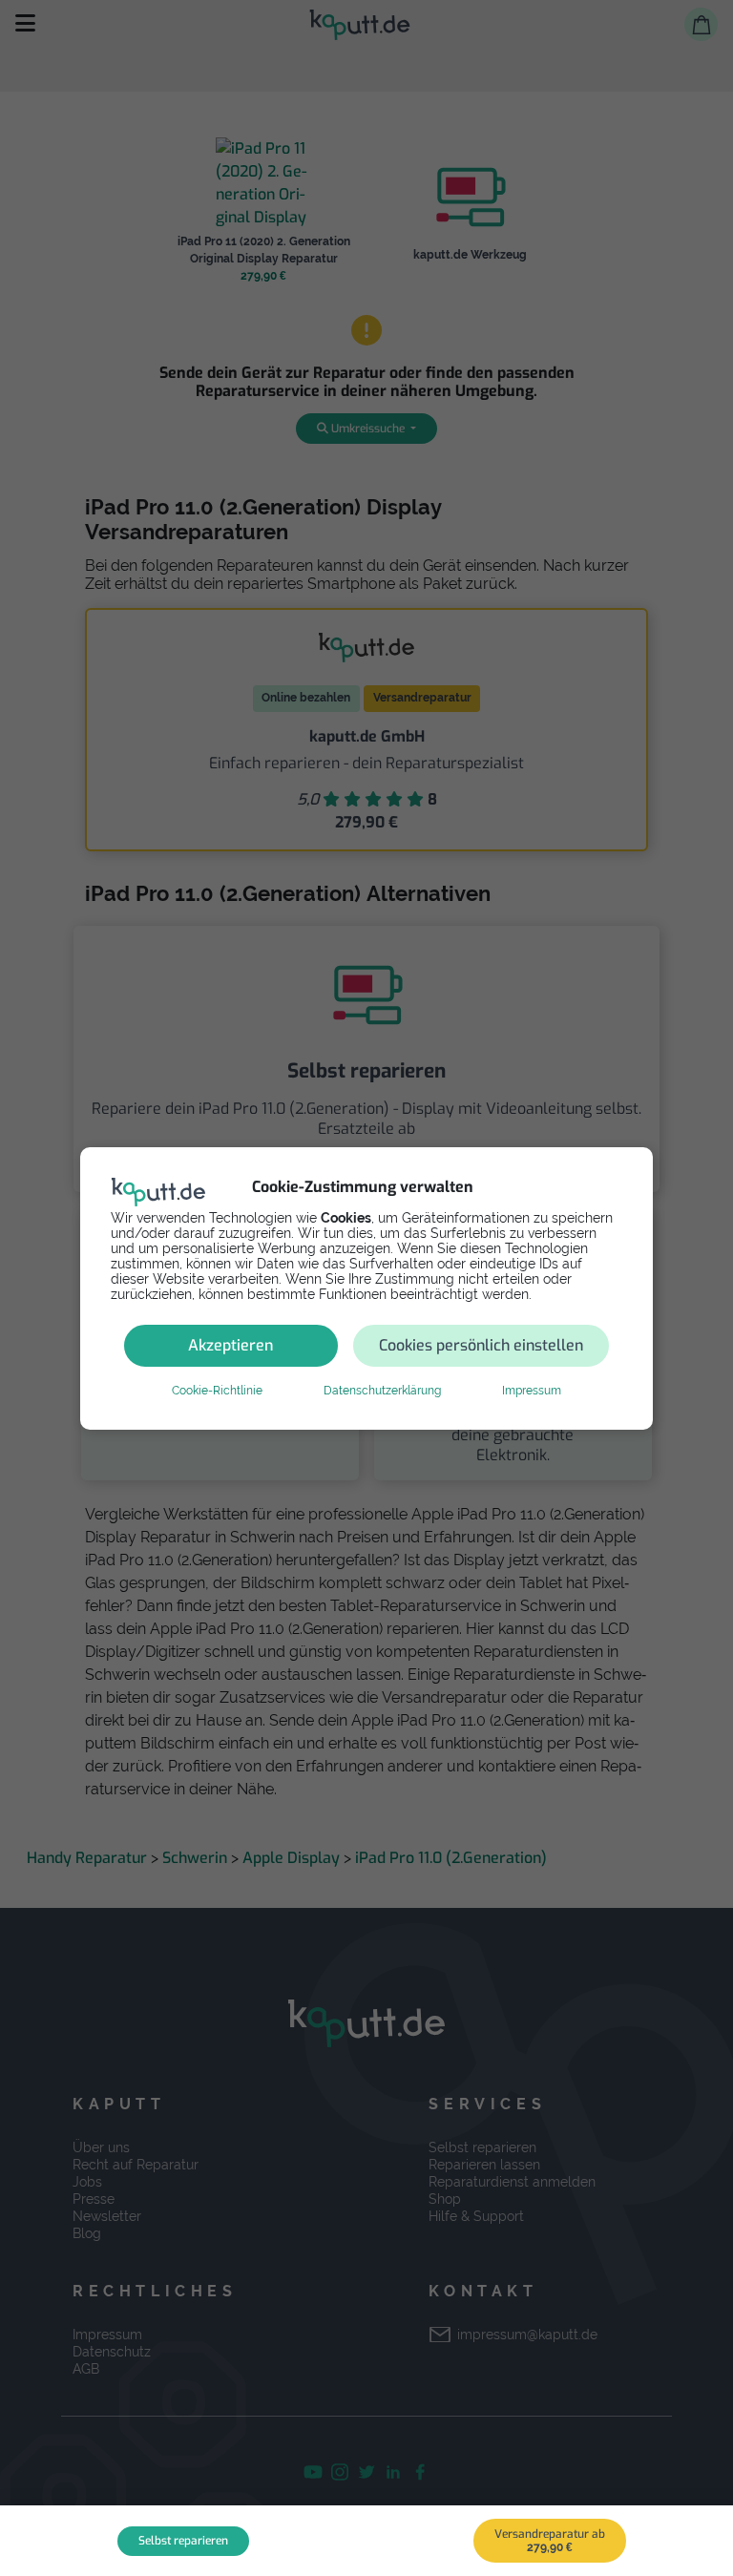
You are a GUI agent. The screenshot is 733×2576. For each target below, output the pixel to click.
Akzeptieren (230, 1345)
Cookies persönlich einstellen (481, 1345)
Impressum (532, 1391)
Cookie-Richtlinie (217, 1391)
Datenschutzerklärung (382, 1391)
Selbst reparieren (183, 2541)
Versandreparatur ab (550, 2540)
